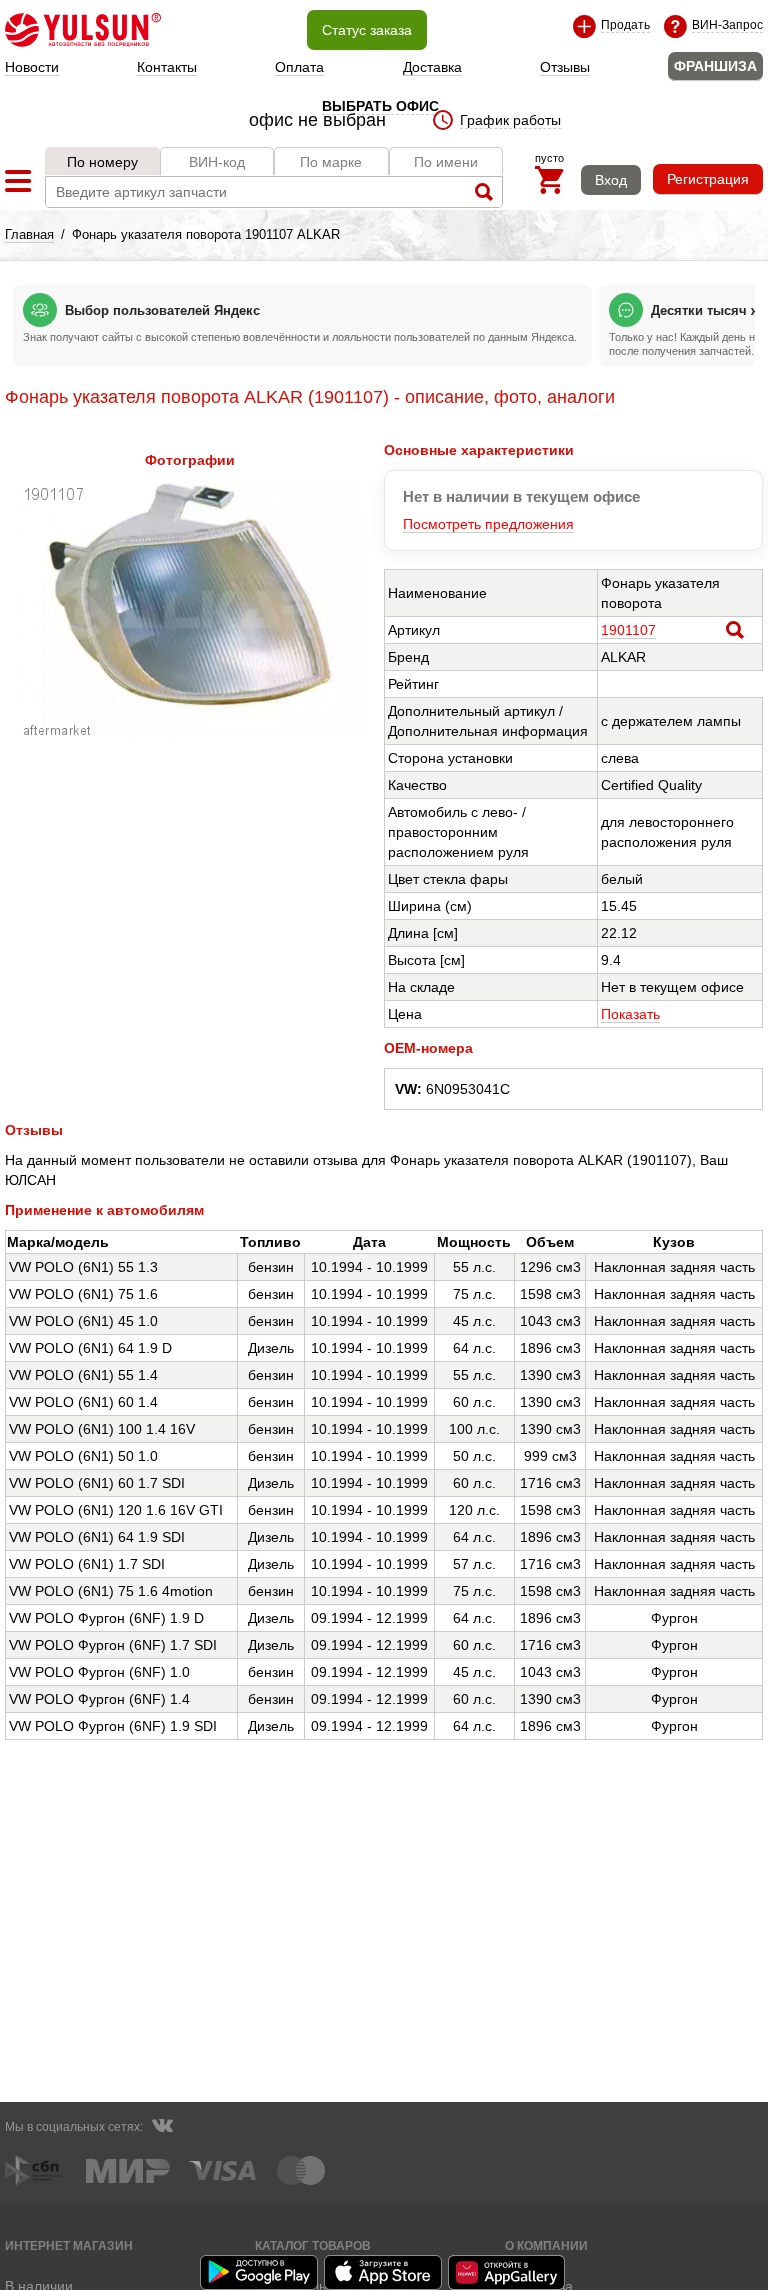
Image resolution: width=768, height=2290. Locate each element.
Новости (32, 67)
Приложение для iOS (384, 2272)
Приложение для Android (260, 2272)
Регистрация (708, 179)
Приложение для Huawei (508, 2272)
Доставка (432, 67)
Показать (630, 1014)
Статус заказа (367, 30)
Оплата (299, 67)
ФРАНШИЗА (715, 66)
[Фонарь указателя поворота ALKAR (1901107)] (189, 732)
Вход (611, 180)
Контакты (167, 67)
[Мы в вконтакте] (162, 2128)
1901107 (628, 630)
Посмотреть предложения (488, 524)
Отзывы (565, 67)
